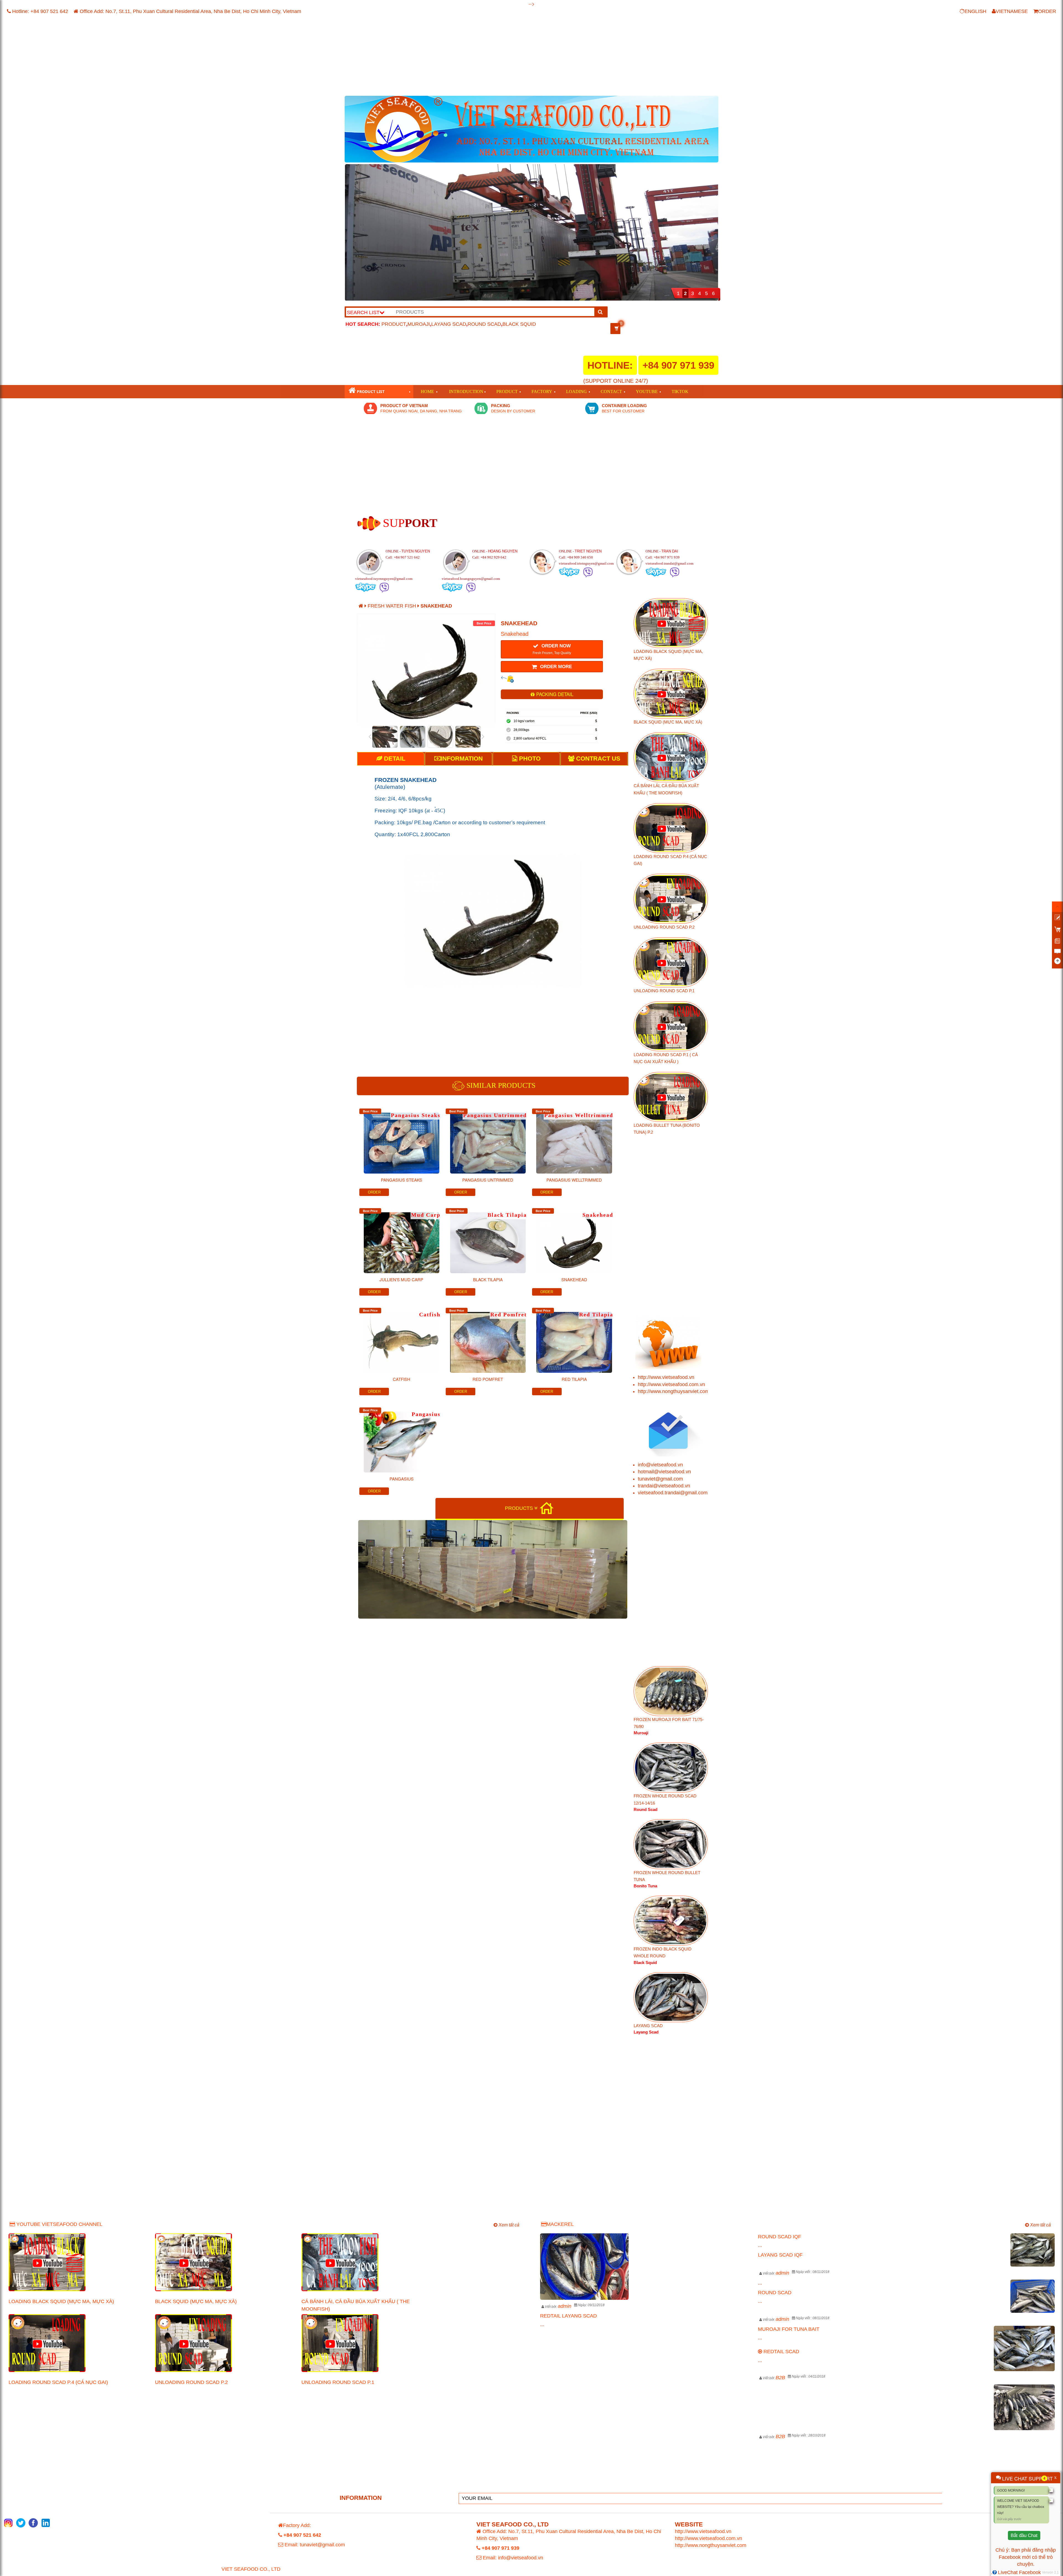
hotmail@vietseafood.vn (664, 1472)
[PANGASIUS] (401, 1438)
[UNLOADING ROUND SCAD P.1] (371, 2343)
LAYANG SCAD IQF (780, 2255)
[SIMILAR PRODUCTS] (459, 1086)
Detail (394, 759)
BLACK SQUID (519, 324)
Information (462, 759)
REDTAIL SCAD (781, 2352)
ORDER (1047, 11)
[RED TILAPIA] (574, 1338)
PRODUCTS (520, 1508)
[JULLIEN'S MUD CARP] (401, 1239)
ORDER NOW (552, 649)
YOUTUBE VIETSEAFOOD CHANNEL (59, 2224)
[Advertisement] (511, 57)
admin (565, 2306)
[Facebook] (33, 2523)
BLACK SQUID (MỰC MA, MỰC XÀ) (196, 2301)
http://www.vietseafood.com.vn (671, 1384)
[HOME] (546, 1508)
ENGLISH (975, 11)
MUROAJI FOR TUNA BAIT (789, 2329)
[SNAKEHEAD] (574, 1239)
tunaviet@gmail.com (660, 1479)
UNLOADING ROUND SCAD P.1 (338, 2382)
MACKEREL (560, 2224)
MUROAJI (419, 324)
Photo (529, 759)
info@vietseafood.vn (660, 1465)
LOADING (576, 392)
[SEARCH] (600, 312)
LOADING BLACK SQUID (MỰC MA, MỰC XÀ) (61, 2301)
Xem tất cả (508, 2225)
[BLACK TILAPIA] (488, 1239)
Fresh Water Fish (393, 606)
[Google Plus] (46, 2523)
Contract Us (597, 759)
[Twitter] (21, 2523)
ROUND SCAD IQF (780, 2237)
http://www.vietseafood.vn (666, 1377)
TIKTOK (680, 392)
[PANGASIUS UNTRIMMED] (488, 1139)
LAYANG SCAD (449, 324)
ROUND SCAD (484, 324)
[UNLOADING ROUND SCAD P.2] (224, 2343)
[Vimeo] (8, 2523)
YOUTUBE (647, 392)
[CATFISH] (401, 1338)
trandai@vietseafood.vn (664, 1486)
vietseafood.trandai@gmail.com (673, 1493)
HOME (427, 392)
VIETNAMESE (1012, 11)
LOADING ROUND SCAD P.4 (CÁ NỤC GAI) (58, 2382)
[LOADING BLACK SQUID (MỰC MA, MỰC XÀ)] (78, 2262)
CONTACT (611, 392)
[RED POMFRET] (488, 1338)
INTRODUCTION (466, 392)
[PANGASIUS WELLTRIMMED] (574, 1139)
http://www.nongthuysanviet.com (674, 1391)
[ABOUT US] (369, 523)
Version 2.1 (1050, 2572)
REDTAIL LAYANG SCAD (568, 2316)
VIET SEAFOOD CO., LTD (251, 2569)
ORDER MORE (555, 667)
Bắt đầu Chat (1024, 2535)
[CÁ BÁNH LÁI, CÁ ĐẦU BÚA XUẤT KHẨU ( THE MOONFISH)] (371, 2262)
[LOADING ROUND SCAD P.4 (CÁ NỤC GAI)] (78, 2343)
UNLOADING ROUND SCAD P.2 (191, 2382)
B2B (780, 2378)
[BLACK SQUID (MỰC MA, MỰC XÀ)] (224, 2262)
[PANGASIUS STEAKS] (401, 1139)
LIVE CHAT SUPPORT (1027, 2478)
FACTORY (542, 392)
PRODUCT (394, 324)
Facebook (1010, 2557)
